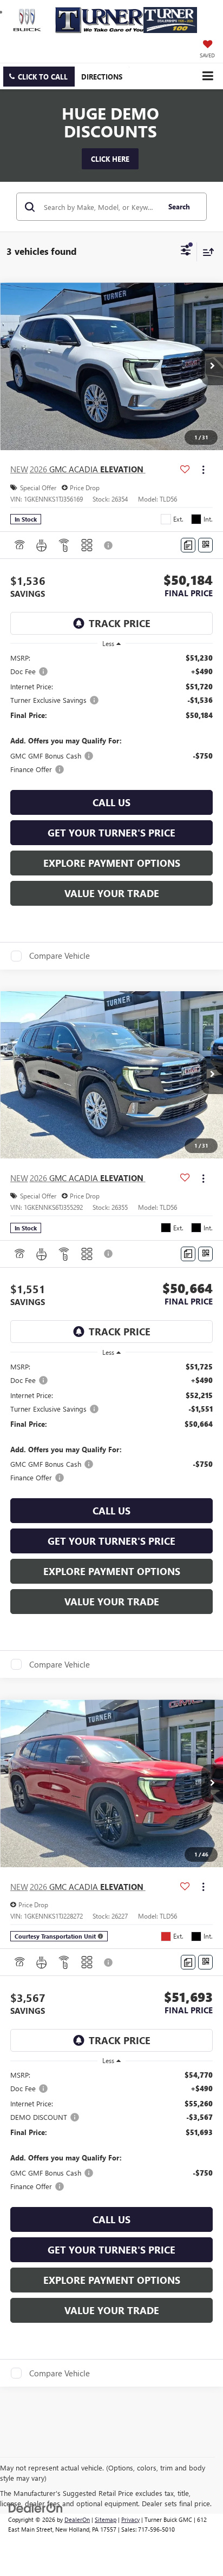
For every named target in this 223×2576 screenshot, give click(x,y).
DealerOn (77, 2519)
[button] (39, 77)
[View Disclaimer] (109, 545)
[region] (112, 714)
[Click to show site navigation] (208, 76)
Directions (102, 77)
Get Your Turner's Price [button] (111, 833)
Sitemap (106, 2519)
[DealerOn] (36, 2507)
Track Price (120, 623)
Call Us (111, 802)
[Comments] (188, 545)
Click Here (110, 159)
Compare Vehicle (60, 956)
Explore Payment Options (112, 863)
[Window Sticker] (205, 545)
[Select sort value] (206, 252)
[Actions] (203, 469)
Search (179, 206)
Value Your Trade (112, 893)
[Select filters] (186, 252)
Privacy (130, 2519)
